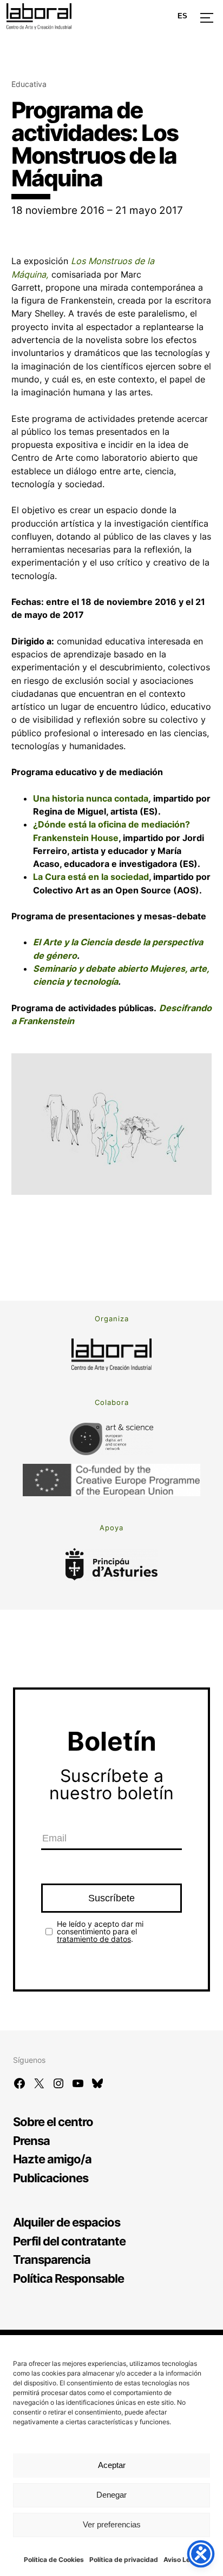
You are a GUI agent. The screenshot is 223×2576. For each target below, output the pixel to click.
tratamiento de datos (94, 1939)
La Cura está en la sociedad (91, 877)
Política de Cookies (54, 2560)
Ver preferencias (112, 2524)
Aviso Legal (182, 2560)
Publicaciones (51, 2178)
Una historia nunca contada (91, 798)
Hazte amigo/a (52, 2159)
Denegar (111, 2495)
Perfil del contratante (69, 2241)
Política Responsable (68, 2278)
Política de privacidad (124, 2560)
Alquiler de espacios (67, 2222)
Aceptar (112, 2465)
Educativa (29, 84)
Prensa (31, 2140)
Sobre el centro (53, 2121)
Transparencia (52, 2259)
